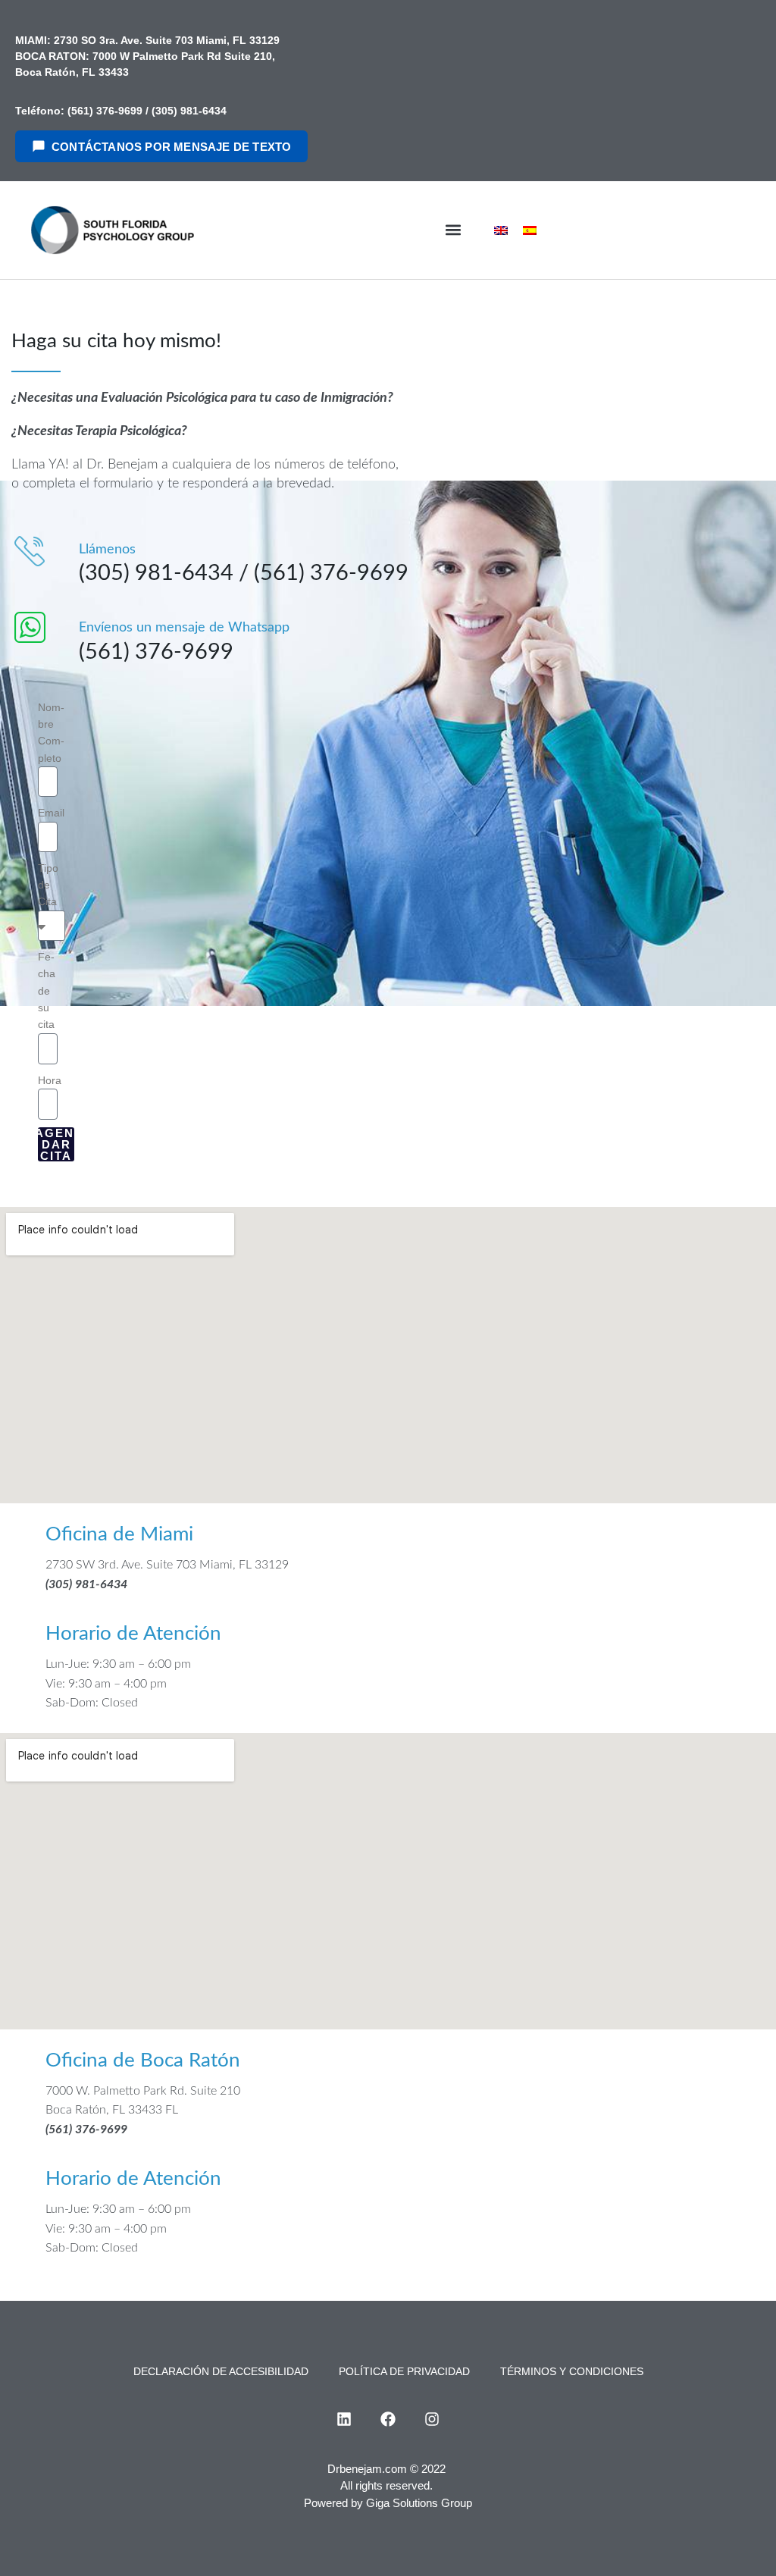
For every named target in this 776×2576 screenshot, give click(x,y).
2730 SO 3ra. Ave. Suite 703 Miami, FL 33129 (165, 40)
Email (51, 813)
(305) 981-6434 (189, 111)
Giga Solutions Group (419, 2503)
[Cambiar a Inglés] (501, 230)
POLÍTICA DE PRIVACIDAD (404, 2371)
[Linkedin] (344, 2419)
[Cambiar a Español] (530, 230)
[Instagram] (432, 2419)
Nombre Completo (51, 733)
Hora (50, 1080)
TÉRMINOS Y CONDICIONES (572, 2371)
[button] (453, 230)
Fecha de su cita (47, 991)
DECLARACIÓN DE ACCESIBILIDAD (221, 2371)
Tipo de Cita (48, 885)
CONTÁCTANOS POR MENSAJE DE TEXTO (171, 147)
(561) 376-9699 (105, 111)
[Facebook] (388, 2419)
